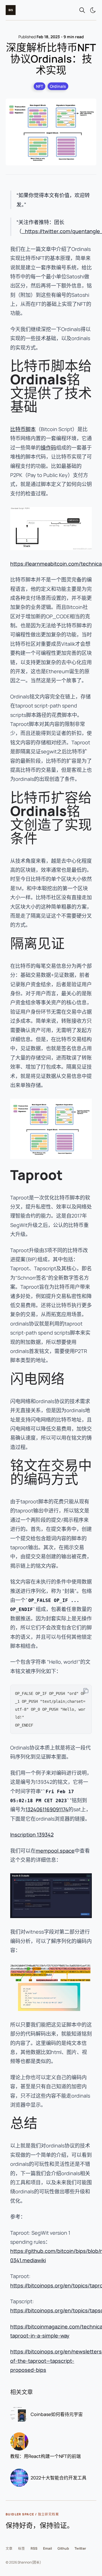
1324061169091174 (47, 1809)
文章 (9, 2548)
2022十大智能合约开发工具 (59, 2478)
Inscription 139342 (32, 1834)
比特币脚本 (23, 429)
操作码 (48, 448)
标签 (22, 2548)
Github (63, 2548)
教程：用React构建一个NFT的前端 (45, 2456)
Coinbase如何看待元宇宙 (57, 2414)
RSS (34, 2548)
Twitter (80, 2548)
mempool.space (55, 1851)
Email (47, 2548)
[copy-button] (86, 1691)
